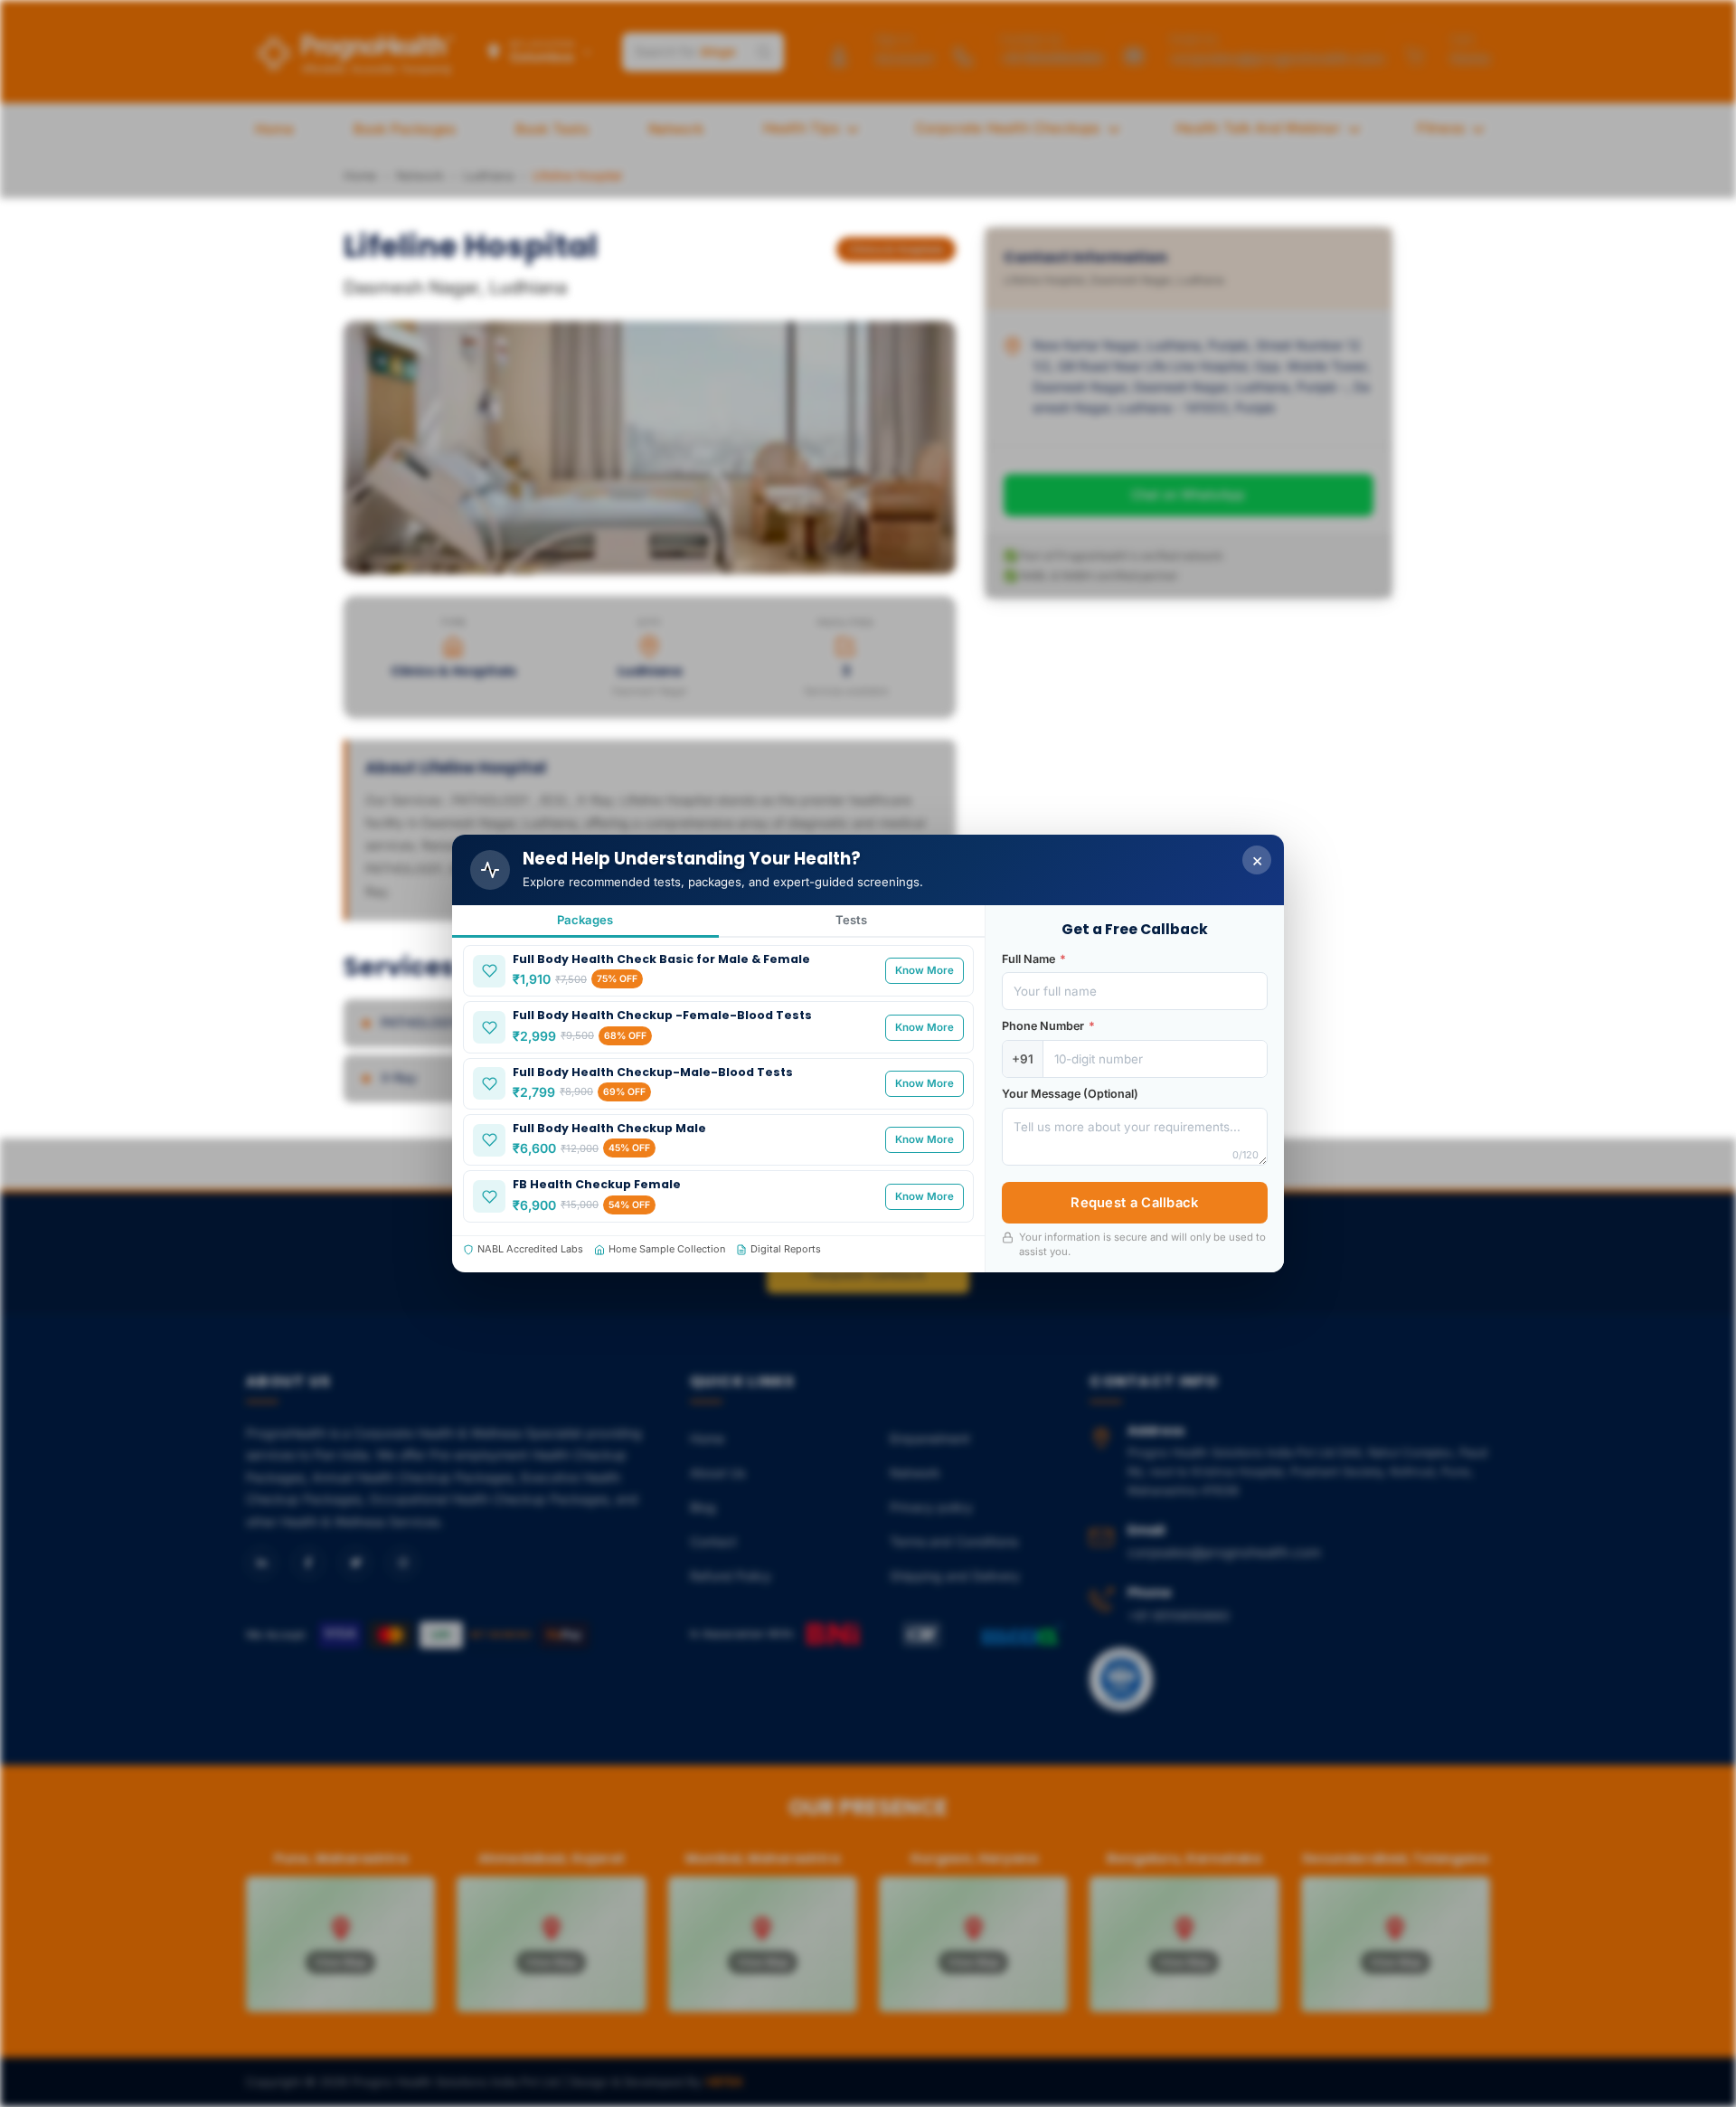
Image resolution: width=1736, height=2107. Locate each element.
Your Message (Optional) (1070, 1094)
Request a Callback (1134, 1203)
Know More (925, 970)
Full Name (1034, 959)
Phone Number (1048, 1026)
